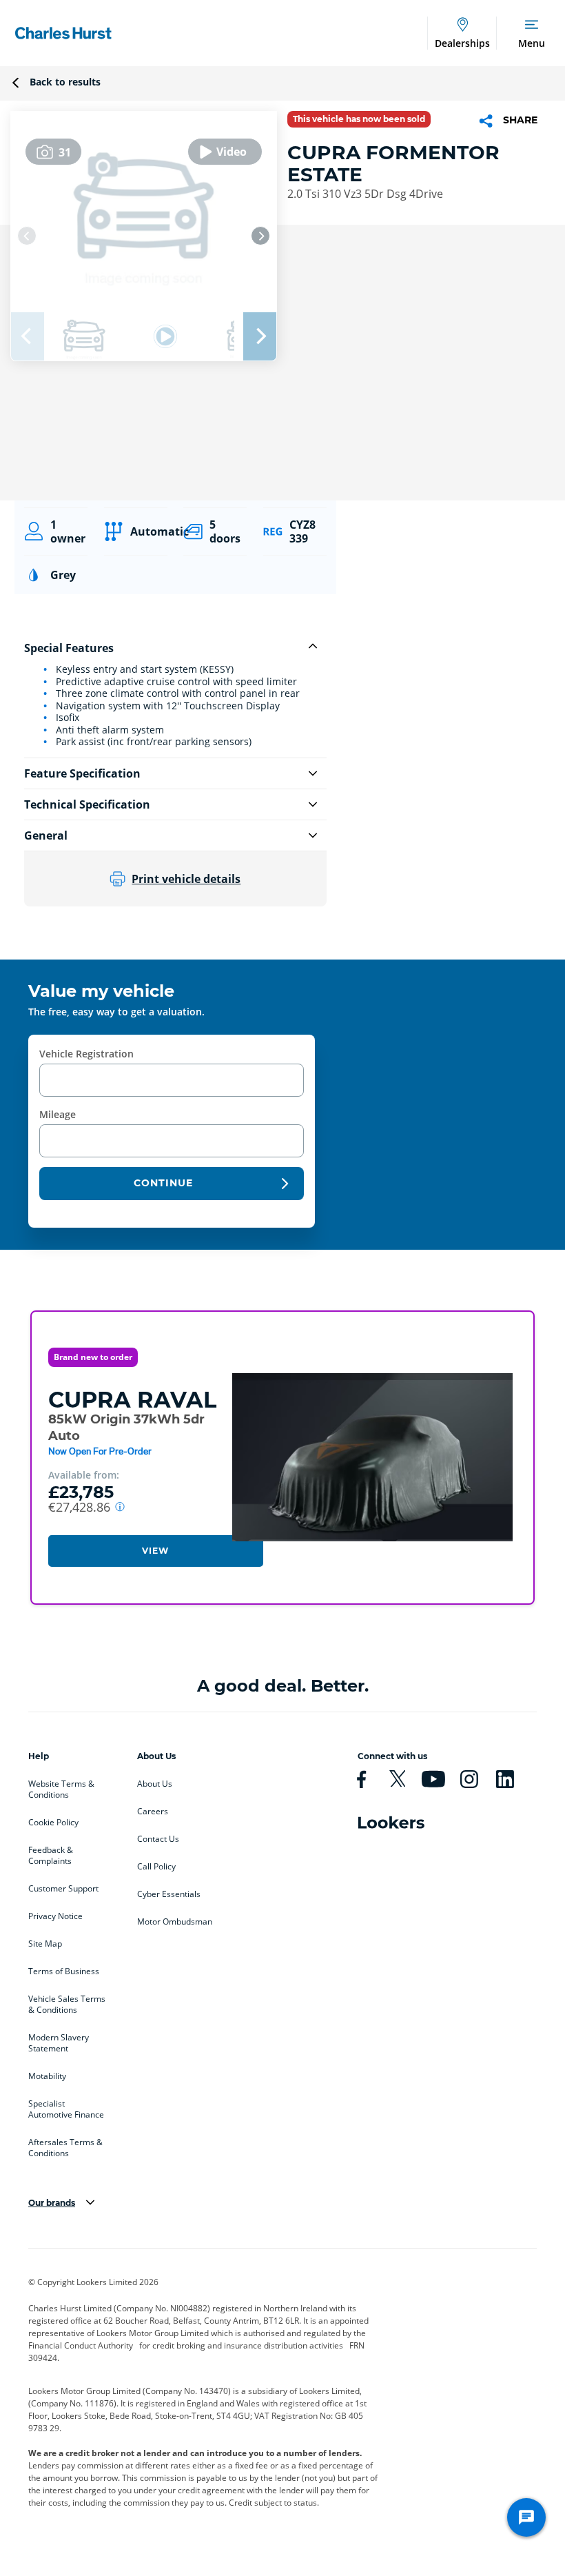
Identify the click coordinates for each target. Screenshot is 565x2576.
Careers (153, 1812)
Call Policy (156, 1867)
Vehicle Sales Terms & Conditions (67, 2005)
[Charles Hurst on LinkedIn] (511, 1779)
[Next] (260, 236)
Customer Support (63, 1889)
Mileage (58, 1114)
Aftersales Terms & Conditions (65, 2148)
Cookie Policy (53, 1823)
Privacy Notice (55, 1916)
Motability (47, 2076)
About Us (155, 1784)
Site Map (45, 1944)
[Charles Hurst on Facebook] (367, 1779)
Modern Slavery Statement (59, 2043)
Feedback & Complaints (51, 1856)
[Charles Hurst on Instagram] (475, 1779)
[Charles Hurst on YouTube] (439, 1779)
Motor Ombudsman (175, 1922)
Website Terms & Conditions (61, 1789)
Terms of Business (64, 1971)
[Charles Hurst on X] (403, 1779)
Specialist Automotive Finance (66, 2109)
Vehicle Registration (86, 1054)
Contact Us (158, 1839)
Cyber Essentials (169, 1894)
